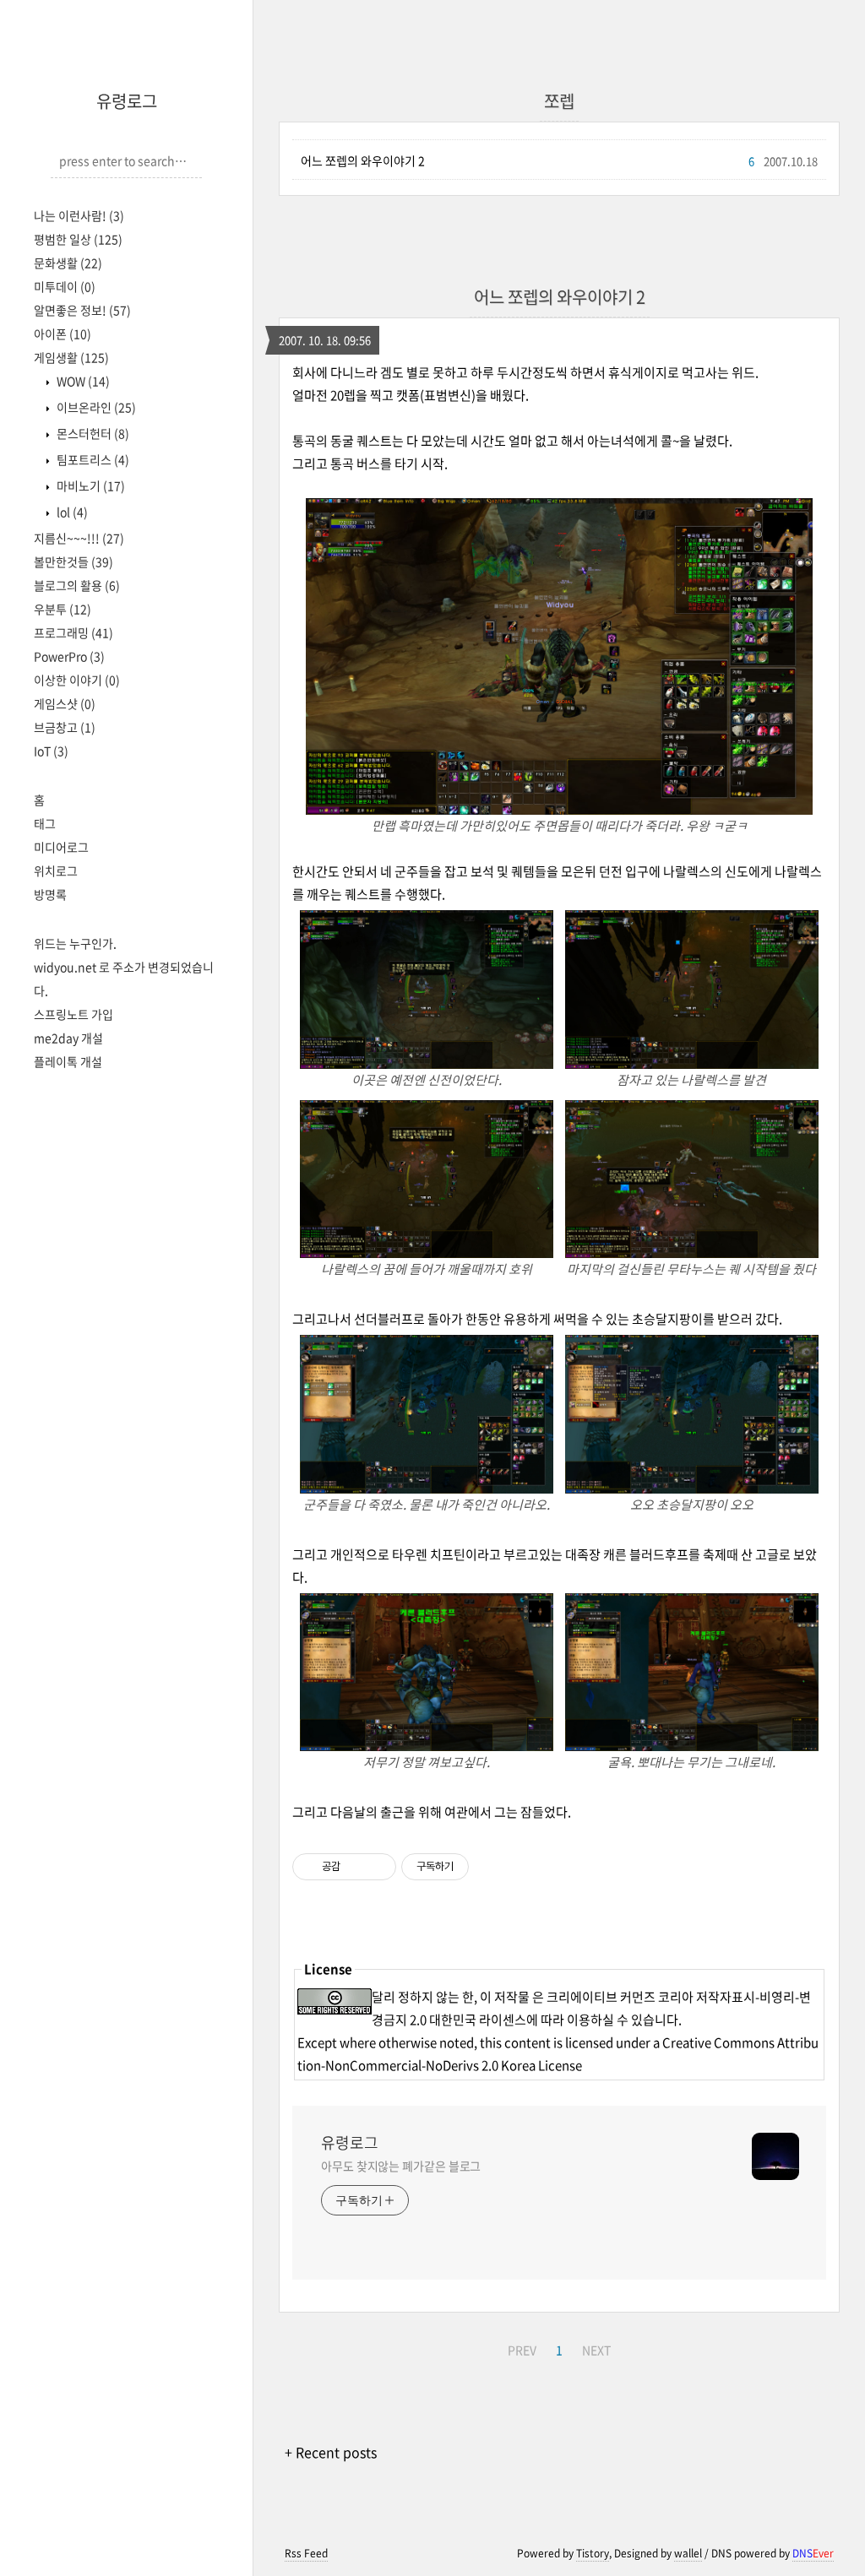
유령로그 (127, 101)
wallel (688, 2553)
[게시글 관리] (377, 1867)
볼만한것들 (73, 561)
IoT (51, 751)
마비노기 (90, 485)
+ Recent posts (331, 2452)
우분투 (63, 609)
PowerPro (69, 656)
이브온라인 (95, 407)
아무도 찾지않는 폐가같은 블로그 (401, 2166)
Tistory (593, 2553)
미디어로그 (61, 847)
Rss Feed (306, 2553)
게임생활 (71, 357)
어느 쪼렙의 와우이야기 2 (363, 160)
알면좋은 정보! (82, 310)
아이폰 (63, 334)
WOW (82, 381)
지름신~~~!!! (79, 538)
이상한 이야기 (77, 680)
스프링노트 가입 (73, 1014)
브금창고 (65, 727)
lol (71, 512)
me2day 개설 (68, 1038)
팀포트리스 (92, 459)
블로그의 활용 (77, 585)
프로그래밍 (73, 632)
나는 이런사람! (79, 215)
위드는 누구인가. (75, 943)
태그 (45, 823)
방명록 (50, 894)
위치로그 (56, 870)
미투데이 (65, 286)
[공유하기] (356, 1867)
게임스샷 (65, 703)
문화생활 (68, 263)
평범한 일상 (78, 239)
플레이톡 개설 (68, 1061)
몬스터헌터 (92, 433)
